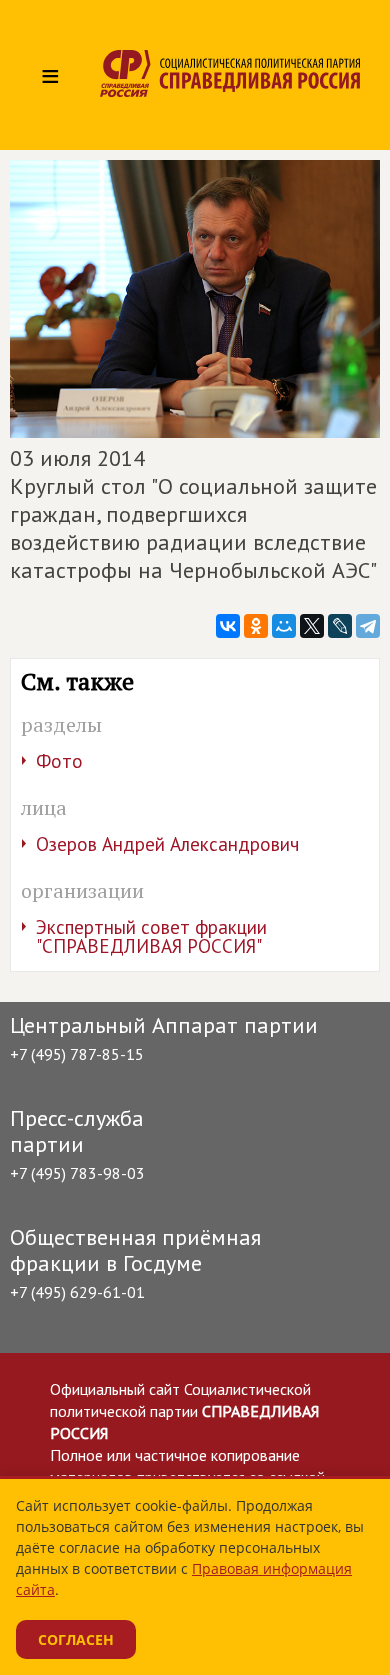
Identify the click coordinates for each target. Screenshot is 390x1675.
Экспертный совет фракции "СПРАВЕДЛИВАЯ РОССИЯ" (151, 936)
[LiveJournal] (340, 626)
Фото (59, 761)
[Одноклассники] (256, 626)
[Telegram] (368, 626)
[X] (312, 626)
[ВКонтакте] (228, 626)
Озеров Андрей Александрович (167, 844)
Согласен (76, 1639)
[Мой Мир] (284, 626)
